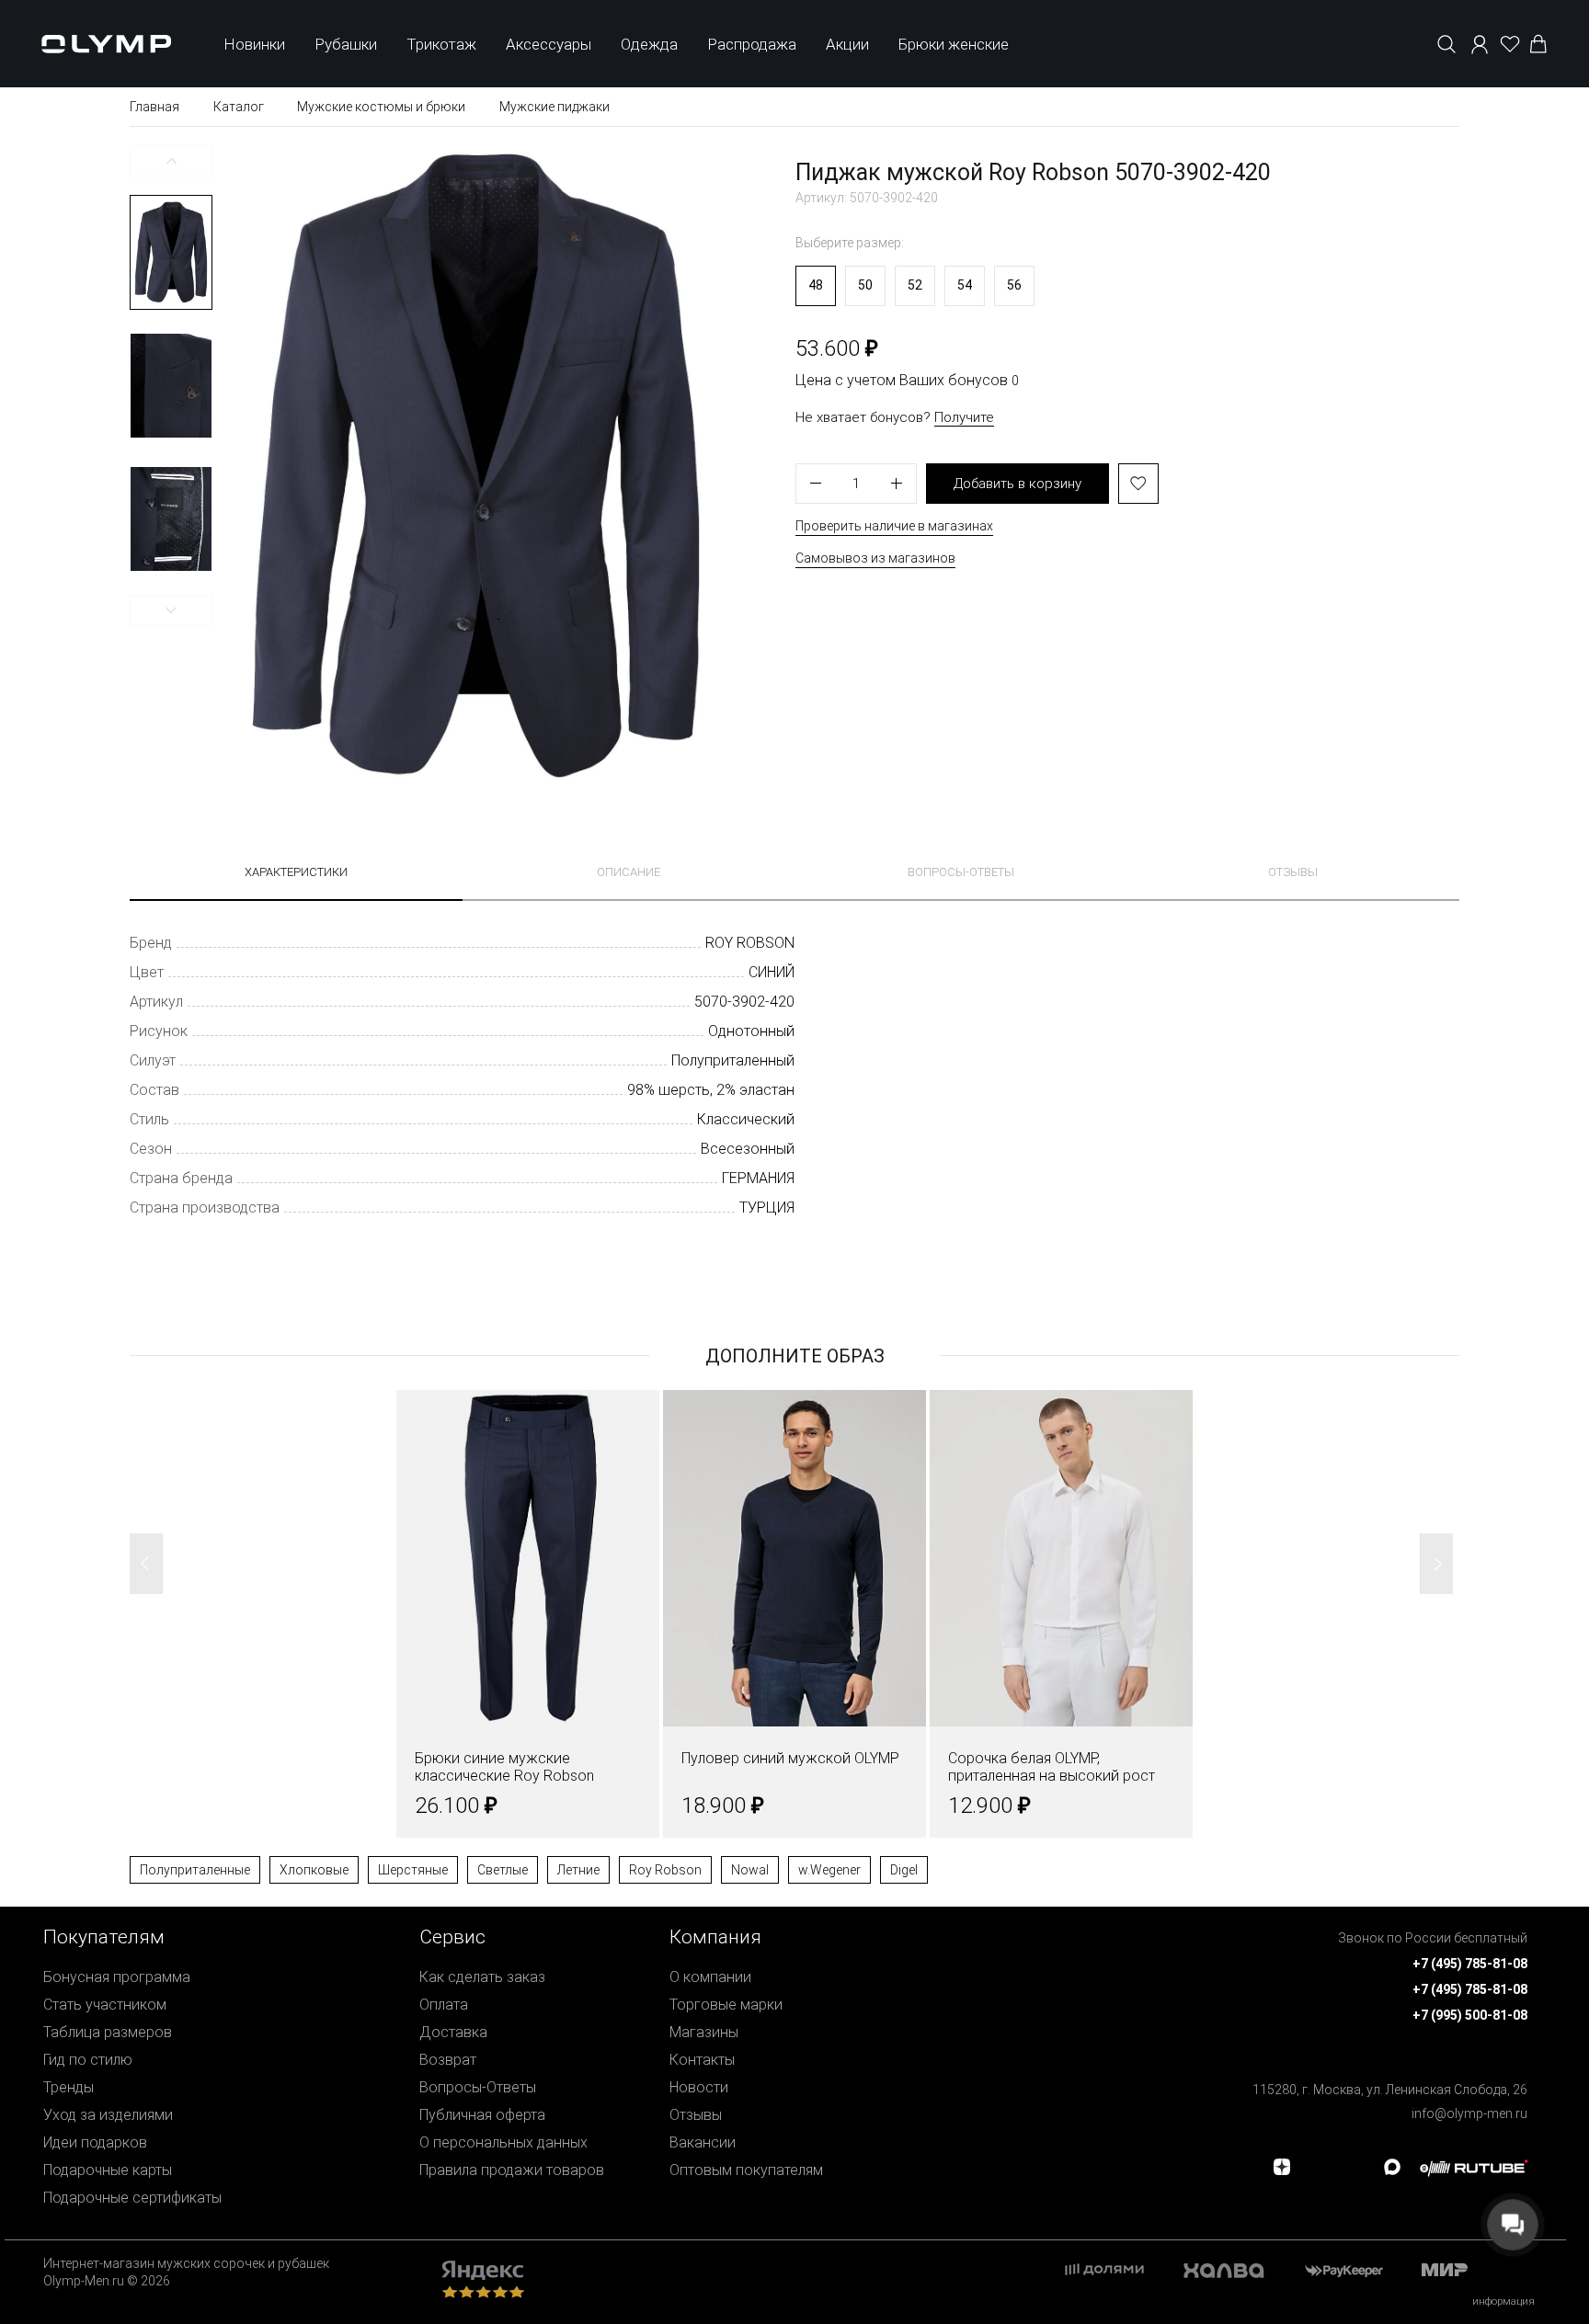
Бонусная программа (117, 1977)
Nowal (750, 1870)
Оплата (444, 2005)
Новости (699, 2087)
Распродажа (752, 44)
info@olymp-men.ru (1469, 2113)
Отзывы (1293, 872)
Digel (904, 1870)
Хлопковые (314, 1870)
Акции (847, 44)
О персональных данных (503, 2142)
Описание (629, 872)
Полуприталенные (195, 1870)
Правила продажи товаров (512, 2170)
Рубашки (346, 44)
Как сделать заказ (482, 1977)
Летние (578, 1870)
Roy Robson (665, 1870)
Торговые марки (726, 2005)
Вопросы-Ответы (478, 2087)
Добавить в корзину (1017, 484)
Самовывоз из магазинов (875, 558)
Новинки (254, 44)
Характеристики (296, 872)
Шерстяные (413, 1870)
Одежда (649, 44)
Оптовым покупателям (746, 2170)
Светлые (503, 1870)
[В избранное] (1138, 484)
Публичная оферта (482, 2115)
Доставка (453, 2032)
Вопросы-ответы (961, 872)
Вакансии (703, 2142)
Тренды (69, 2087)
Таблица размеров (108, 2032)
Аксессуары (549, 44)
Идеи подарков (95, 2142)
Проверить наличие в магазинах (894, 526)
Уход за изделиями (108, 2115)
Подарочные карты (108, 2170)
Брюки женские (954, 44)
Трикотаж (441, 44)
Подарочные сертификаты (132, 2198)
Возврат (448, 2060)
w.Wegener (829, 1870)
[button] (171, 161)
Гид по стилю (88, 2060)
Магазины (704, 2032)
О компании (710, 1977)
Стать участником (105, 2005)
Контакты (702, 2060)
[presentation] (794, 1162)
